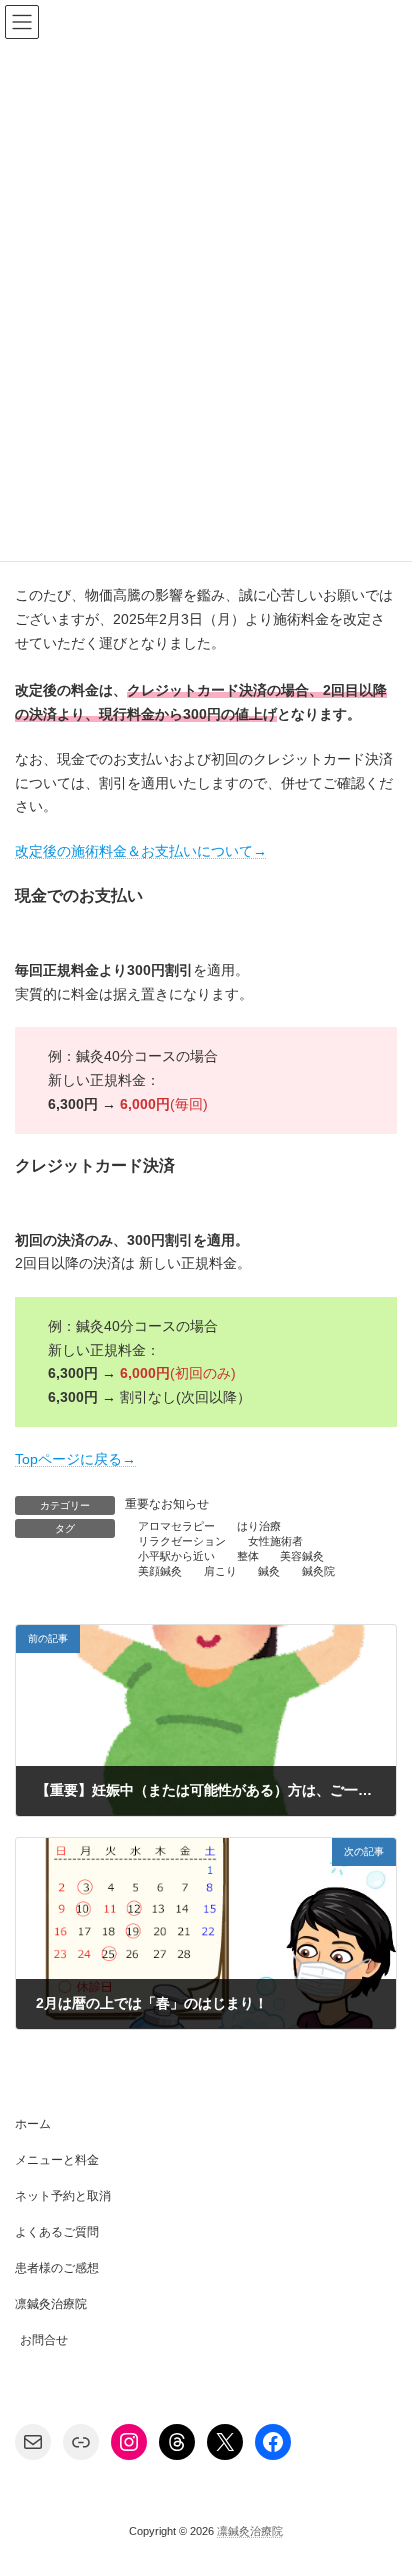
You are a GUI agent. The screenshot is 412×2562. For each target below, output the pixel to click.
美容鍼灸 (302, 1556)
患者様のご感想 (57, 2268)
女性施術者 (275, 1541)
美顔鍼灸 (160, 1571)
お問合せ (44, 2340)
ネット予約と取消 (63, 2196)
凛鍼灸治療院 (51, 2304)
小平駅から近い (176, 1556)
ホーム (33, 2124)
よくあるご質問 (57, 2232)
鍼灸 (269, 1571)
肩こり (220, 1571)
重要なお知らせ (167, 1504)
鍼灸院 (318, 1571)
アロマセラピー (176, 1526)
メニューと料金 (57, 2160)
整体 (248, 1556)
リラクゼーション (182, 1541)
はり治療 (259, 1526)
